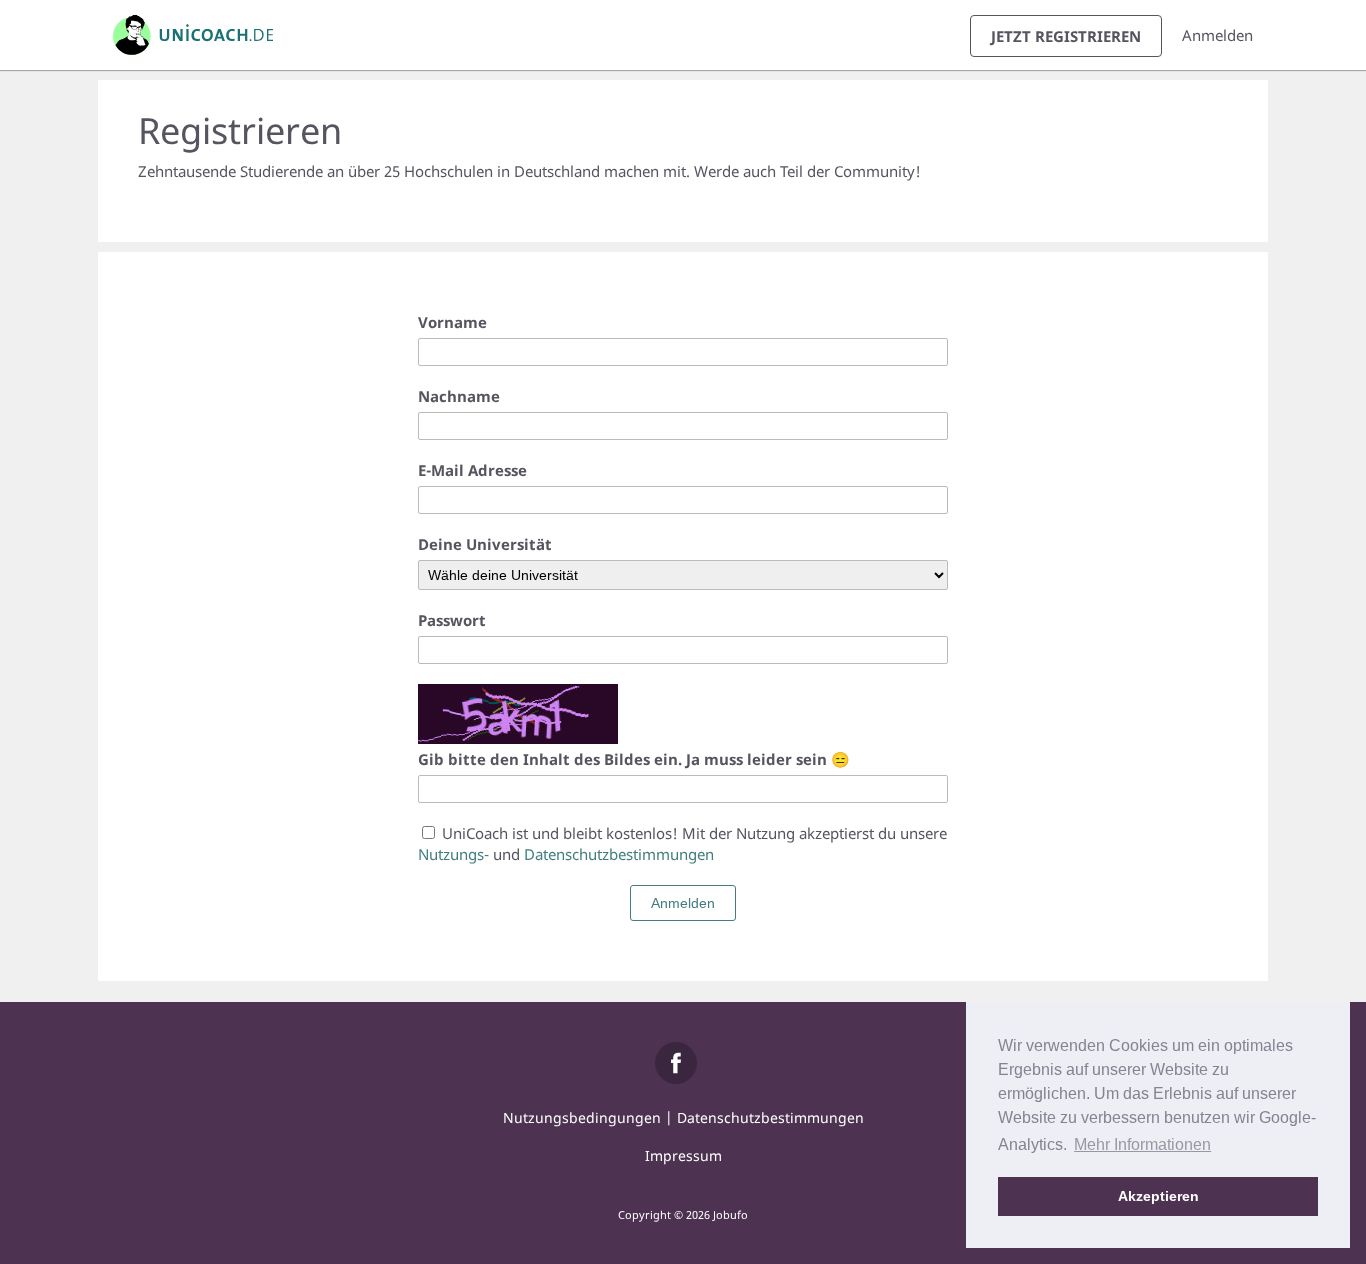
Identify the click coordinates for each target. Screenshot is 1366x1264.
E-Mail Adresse (472, 470)
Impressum (683, 1156)
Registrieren (1066, 36)
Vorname (452, 322)
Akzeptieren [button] (1158, 1196)
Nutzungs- (453, 854)
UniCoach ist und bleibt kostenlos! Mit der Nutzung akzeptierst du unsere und (682, 843)
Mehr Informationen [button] (1142, 1144)
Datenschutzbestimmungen (619, 854)
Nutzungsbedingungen (582, 1118)
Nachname (459, 396)
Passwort (452, 620)
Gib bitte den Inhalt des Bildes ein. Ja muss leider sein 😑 (634, 759)
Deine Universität (485, 544)
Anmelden (1217, 35)
